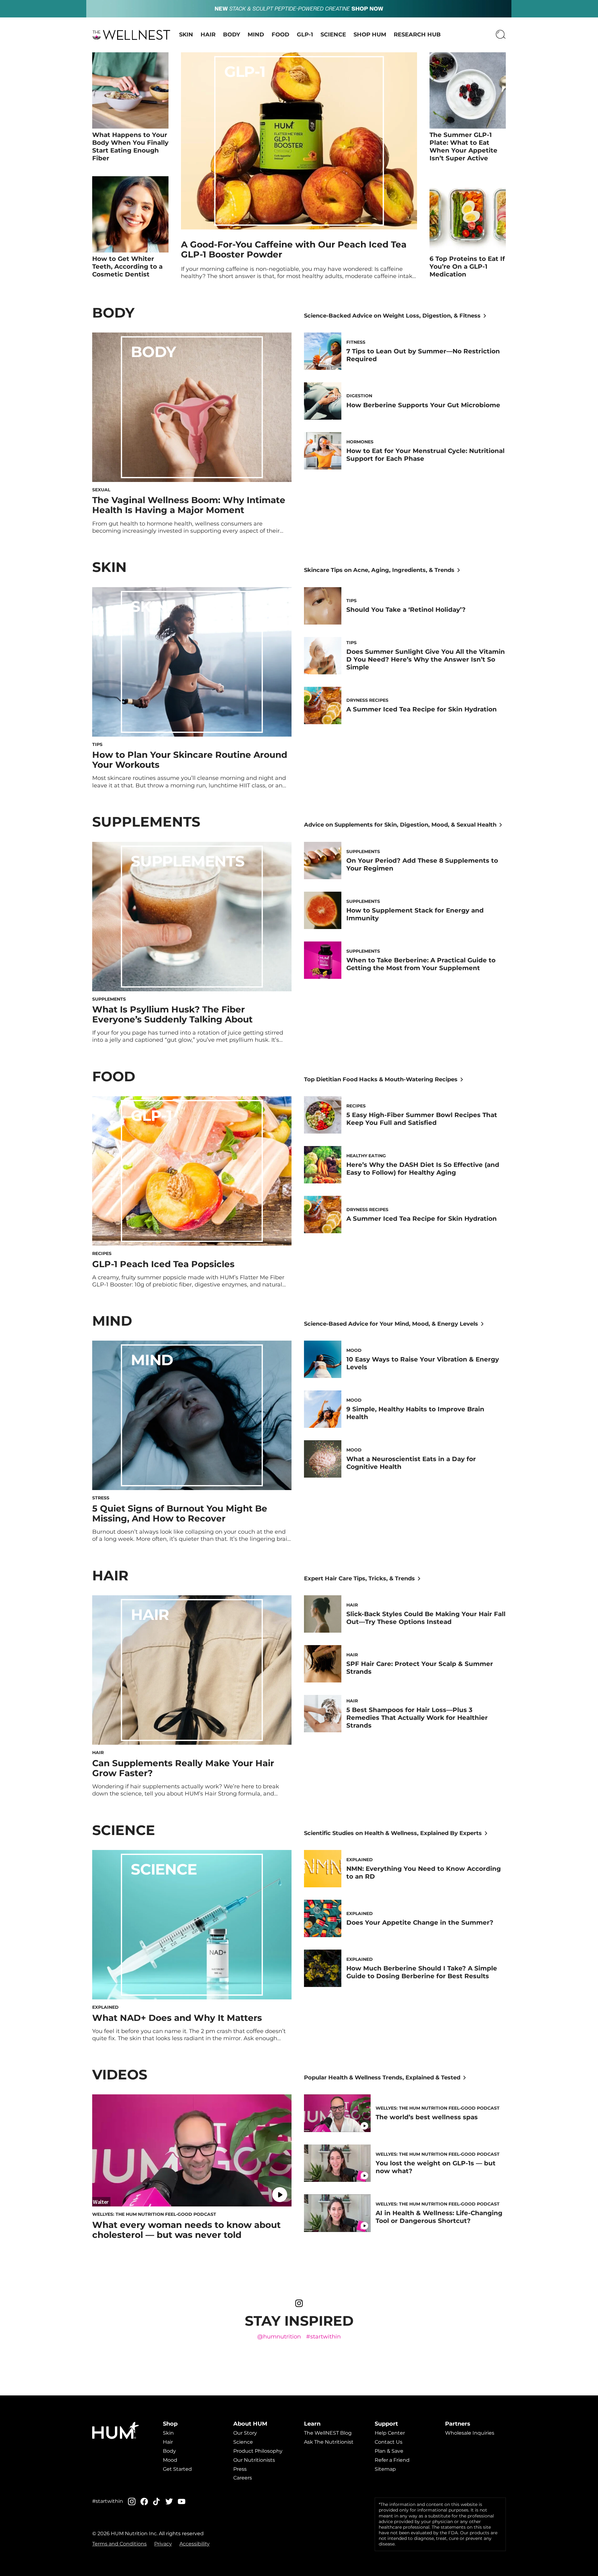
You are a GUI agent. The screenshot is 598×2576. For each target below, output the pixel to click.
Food (280, 35)
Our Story (245, 2433)
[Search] (501, 35)
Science (333, 35)
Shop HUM (370, 35)
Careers (243, 2478)
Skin (186, 35)
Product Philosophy (258, 2451)
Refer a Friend (392, 2460)
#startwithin (323, 2337)
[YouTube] (182, 2502)
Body (232, 35)
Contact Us (389, 2442)
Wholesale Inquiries (470, 2433)
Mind (256, 35)
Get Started (177, 2469)
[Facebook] (144, 2501)
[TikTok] (157, 2501)
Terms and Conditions (119, 2544)
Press (240, 2469)
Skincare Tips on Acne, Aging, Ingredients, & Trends (379, 570)
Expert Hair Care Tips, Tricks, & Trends (359, 1578)
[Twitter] (169, 2501)
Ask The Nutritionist (329, 2442)
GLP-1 (305, 35)
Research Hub (417, 35)
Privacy (163, 2544)
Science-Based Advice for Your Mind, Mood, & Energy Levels (391, 1324)
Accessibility (195, 2544)
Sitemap (385, 2469)
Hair (208, 35)
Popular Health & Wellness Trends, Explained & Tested (382, 2078)
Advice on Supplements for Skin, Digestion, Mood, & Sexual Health (400, 825)
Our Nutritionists (254, 2460)
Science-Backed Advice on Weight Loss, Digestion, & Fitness (392, 316)
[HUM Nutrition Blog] (299, 9)
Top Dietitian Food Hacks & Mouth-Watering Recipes (381, 1079)
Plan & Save (389, 2451)
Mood (170, 2460)
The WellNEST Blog (328, 2433)
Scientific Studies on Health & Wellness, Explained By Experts (393, 1833)
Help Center (390, 2433)
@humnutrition (279, 2337)
